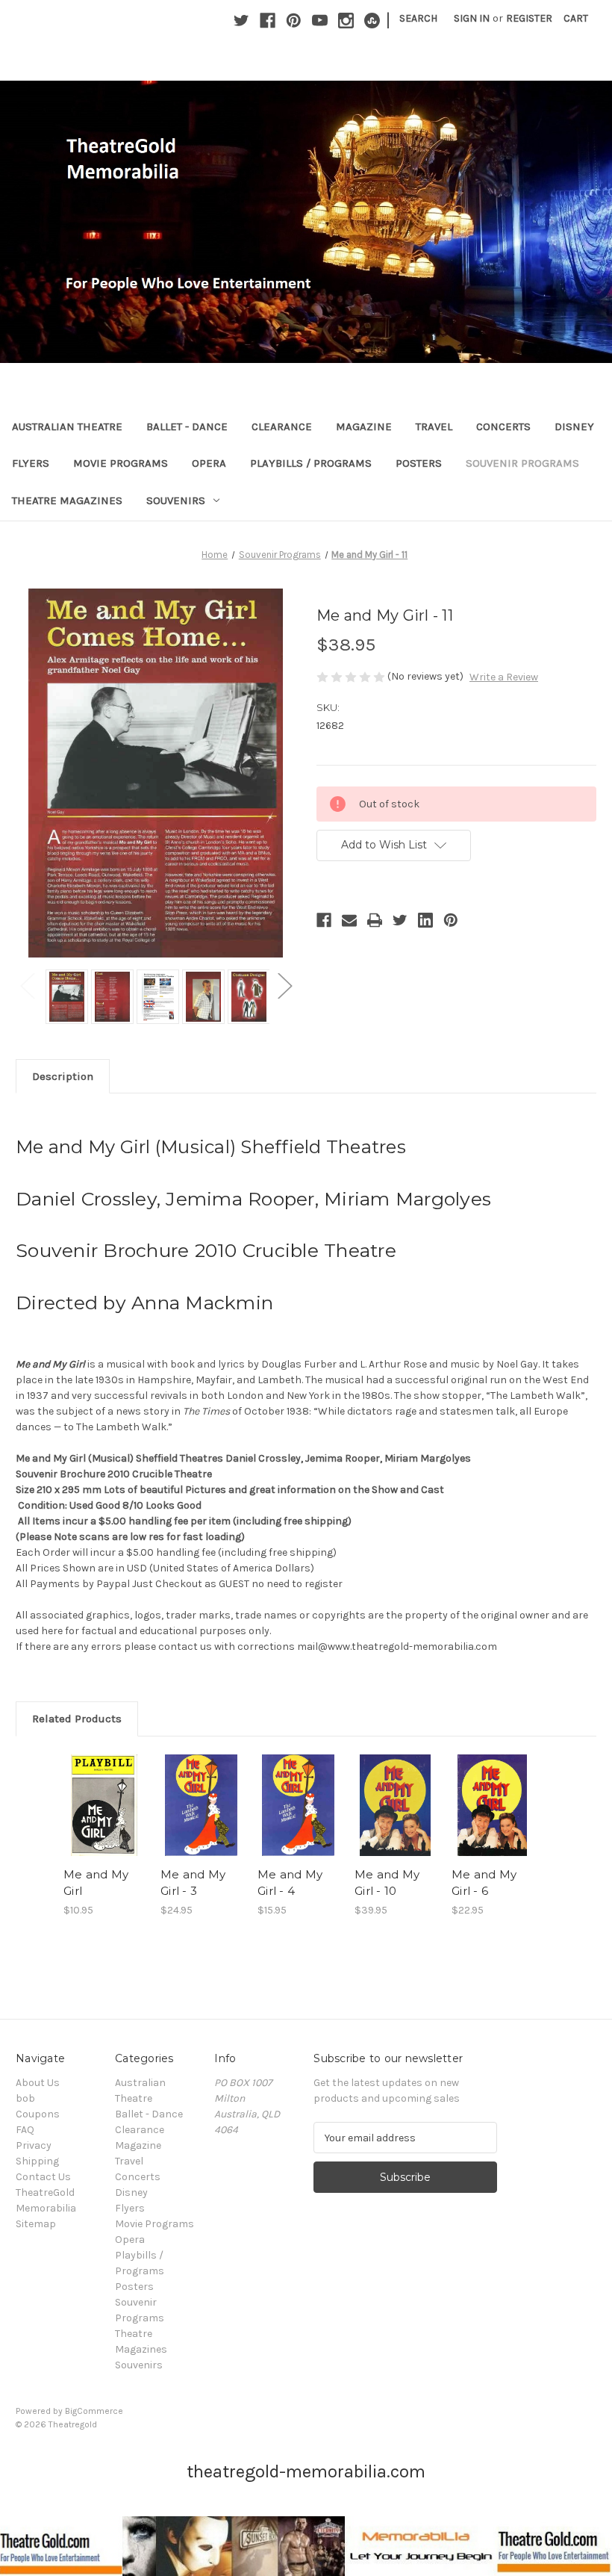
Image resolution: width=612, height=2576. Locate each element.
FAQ (25, 2130)
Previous (27, 986)
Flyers (31, 463)
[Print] (375, 920)
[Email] (349, 920)
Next (284, 986)
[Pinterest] (294, 21)
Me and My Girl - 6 (484, 1883)
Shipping (37, 2161)
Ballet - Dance (187, 426)
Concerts (503, 426)
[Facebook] (268, 21)
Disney (574, 426)
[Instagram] (346, 21)
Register (529, 18)
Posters (419, 463)
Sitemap (36, 2224)
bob (25, 2098)
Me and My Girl (96, 1883)
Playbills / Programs (311, 463)
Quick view (104, 1787)
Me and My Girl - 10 (387, 1883)
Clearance (282, 426)
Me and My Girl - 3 (193, 1883)
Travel (434, 426)
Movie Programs (121, 463)
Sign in (472, 18)
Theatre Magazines (67, 500)
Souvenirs (176, 500)
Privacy (34, 2145)
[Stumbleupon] (372, 21)
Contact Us (43, 2177)
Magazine (364, 426)
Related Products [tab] (77, 1719)
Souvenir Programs (522, 463)
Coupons (38, 2114)
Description (63, 1076)
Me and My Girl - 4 (290, 1883)
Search (418, 18)
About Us (38, 2083)
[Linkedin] (425, 920)
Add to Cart (104, 1823)
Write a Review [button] (504, 677)
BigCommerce (94, 2411)
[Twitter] (241, 21)
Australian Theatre (67, 426)
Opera (209, 463)
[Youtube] (320, 21)
